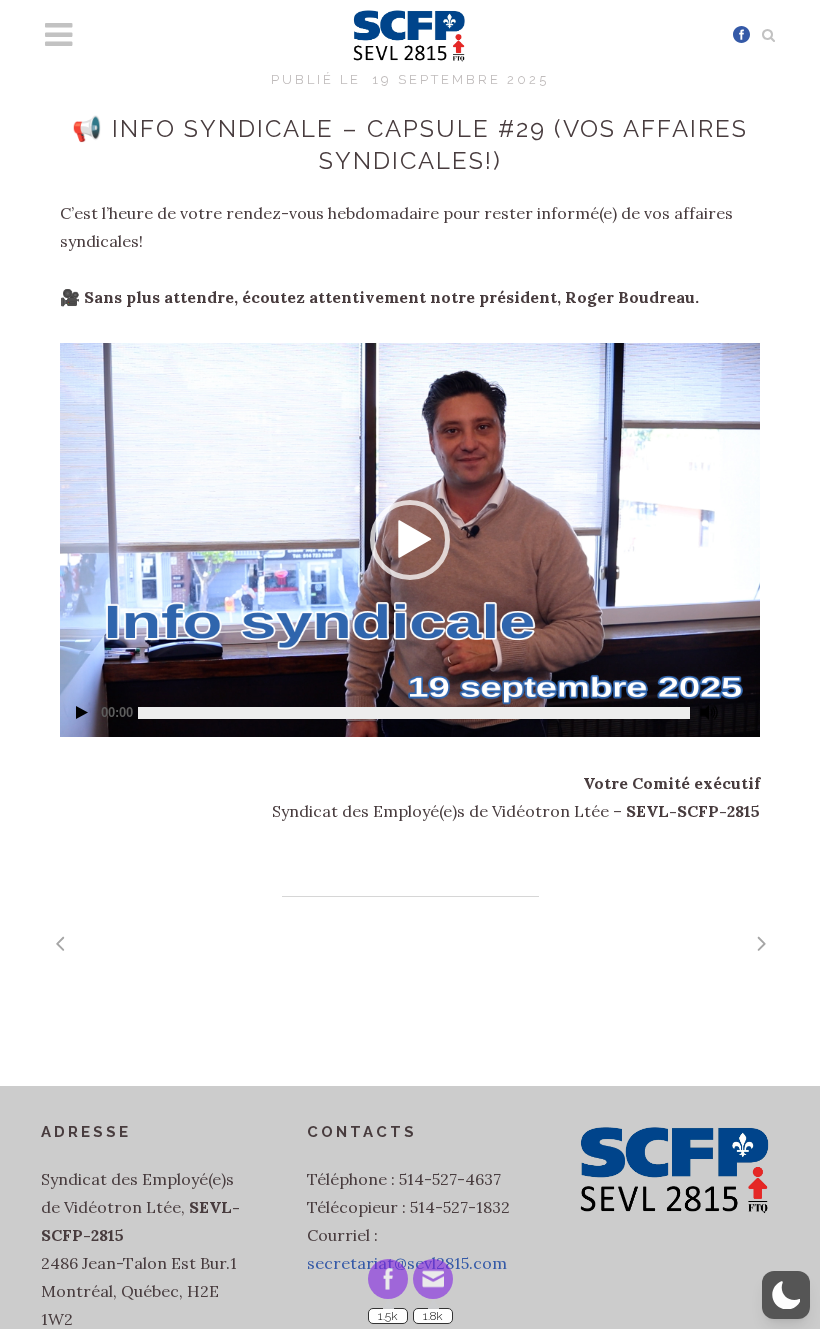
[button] (410, 540)
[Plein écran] (738, 703)
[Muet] (709, 712)
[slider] (414, 713)
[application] (410, 540)
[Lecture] (82, 712)
